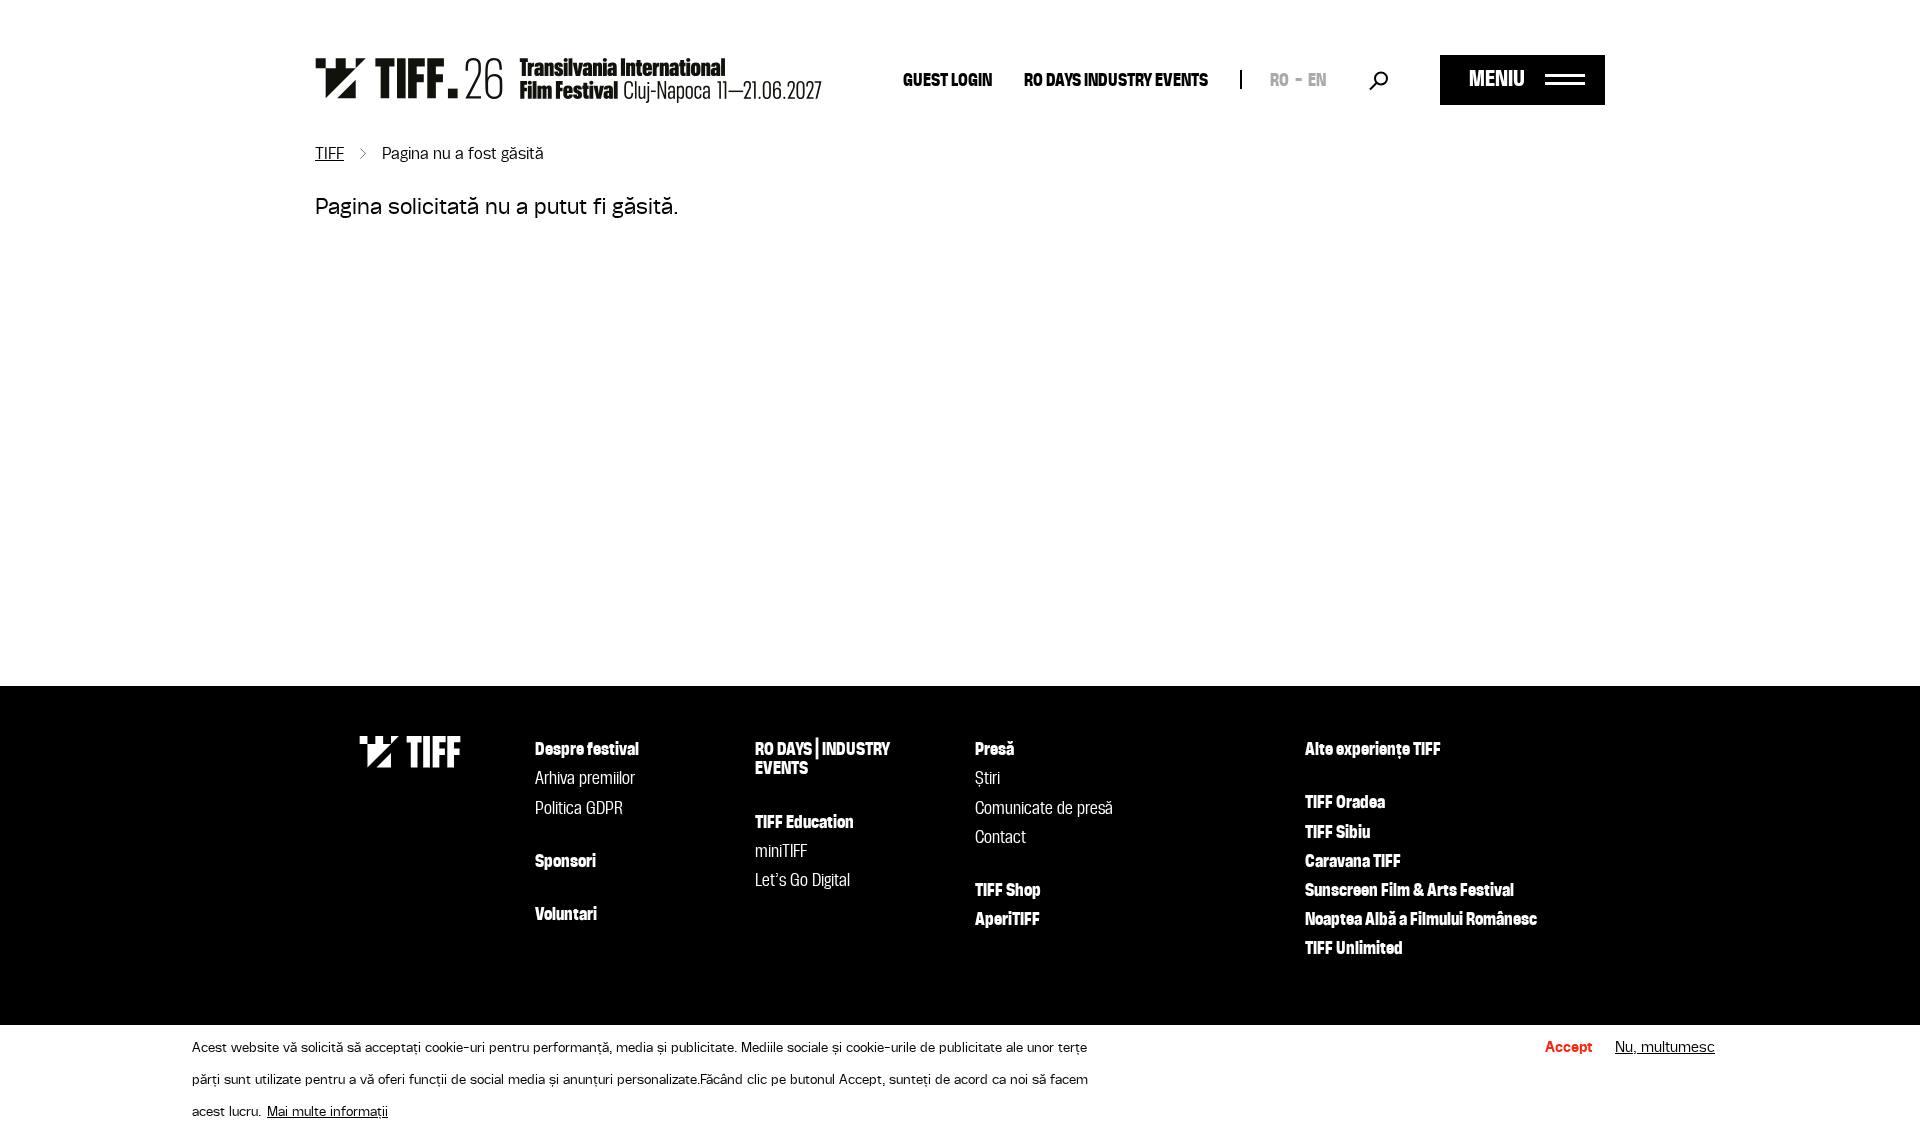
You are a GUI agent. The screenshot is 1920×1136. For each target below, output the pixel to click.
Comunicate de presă (1044, 809)
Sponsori (565, 862)
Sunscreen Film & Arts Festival (1409, 891)
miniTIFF (781, 852)
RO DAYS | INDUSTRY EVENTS (822, 759)
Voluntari (566, 915)
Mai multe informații (327, 1112)
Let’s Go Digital (802, 881)
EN (1317, 81)
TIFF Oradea (1345, 803)
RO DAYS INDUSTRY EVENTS (1116, 81)
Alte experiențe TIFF (1373, 750)
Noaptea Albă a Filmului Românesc (1421, 920)
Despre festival (587, 750)
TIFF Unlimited (1354, 949)
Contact (1000, 838)
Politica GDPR (579, 809)
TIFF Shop (1008, 891)
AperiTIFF (1007, 920)
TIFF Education (804, 823)
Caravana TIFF (1353, 862)
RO (1279, 81)
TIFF (329, 155)
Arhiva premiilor (585, 779)
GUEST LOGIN (947, 81)
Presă (994, 750)
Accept (1569, 1048)
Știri (987, 779)
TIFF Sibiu (1337, 833)
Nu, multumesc (1665, 1048)
